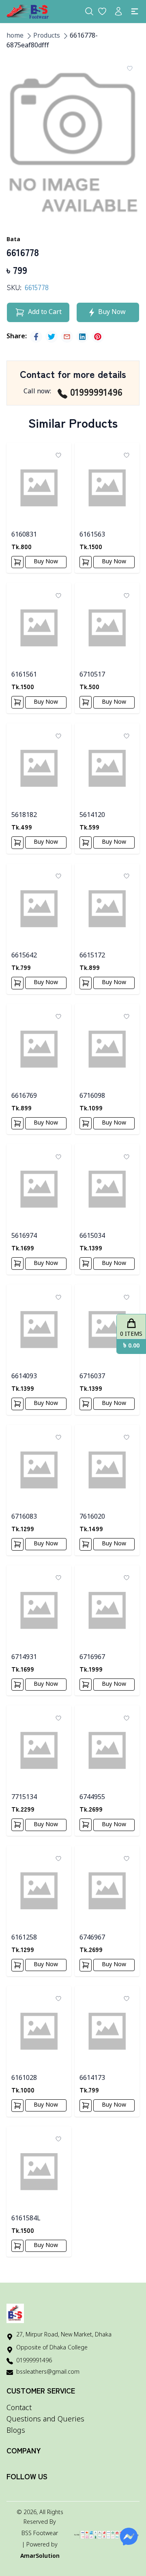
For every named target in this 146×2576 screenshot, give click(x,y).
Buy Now (46, 562)
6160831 (24, 535)
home (15, 36)
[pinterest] (98, 337)
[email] (67, 337)
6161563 (92, 535)
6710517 (92, 675)
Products (47, 36)
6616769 (24, 1096)
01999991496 (96, 392)
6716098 (92, 1096)
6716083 (24, 1517)
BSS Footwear (40, 2534)
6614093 (24, 1377)
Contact (19, 2408)
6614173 (92, 2078)
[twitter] (52, 337)
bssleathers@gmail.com (48, 2372)
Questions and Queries (45, 2419)
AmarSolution (40, 2556)
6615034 (92, 1236)
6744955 (92, 1797)
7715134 (24, 1797)
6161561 (24, 675)
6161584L (26, 2219)
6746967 (92, 1938)
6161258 (24, 1938)
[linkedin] (82, 337)
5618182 (24, 815)
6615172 (92, 956)
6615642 (24, 956)
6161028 (24, 2078)
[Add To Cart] (17, 562)
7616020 (92, 1517)
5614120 (92, 815)
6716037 (92, 1377)
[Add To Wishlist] (130, 68)
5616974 (24, 1236)
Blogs (16, 2431)
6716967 (92, 1657)
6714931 (24, 1657)
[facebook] (36, 337)
